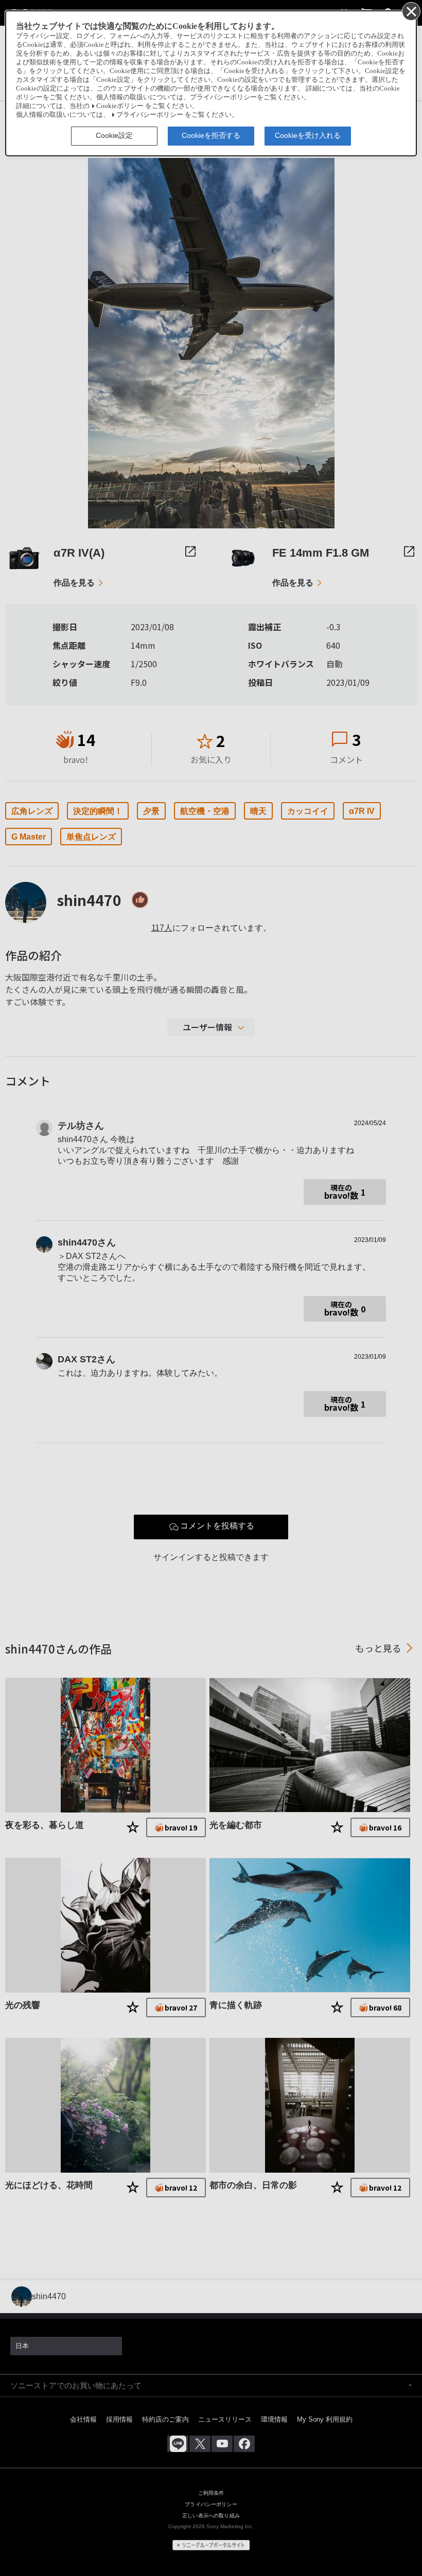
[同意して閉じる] (411, 11)
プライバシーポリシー (150, 115)
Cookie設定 (114, 135)
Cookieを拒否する (211, 135)
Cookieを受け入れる (308, 135)
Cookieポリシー (120, 106)
